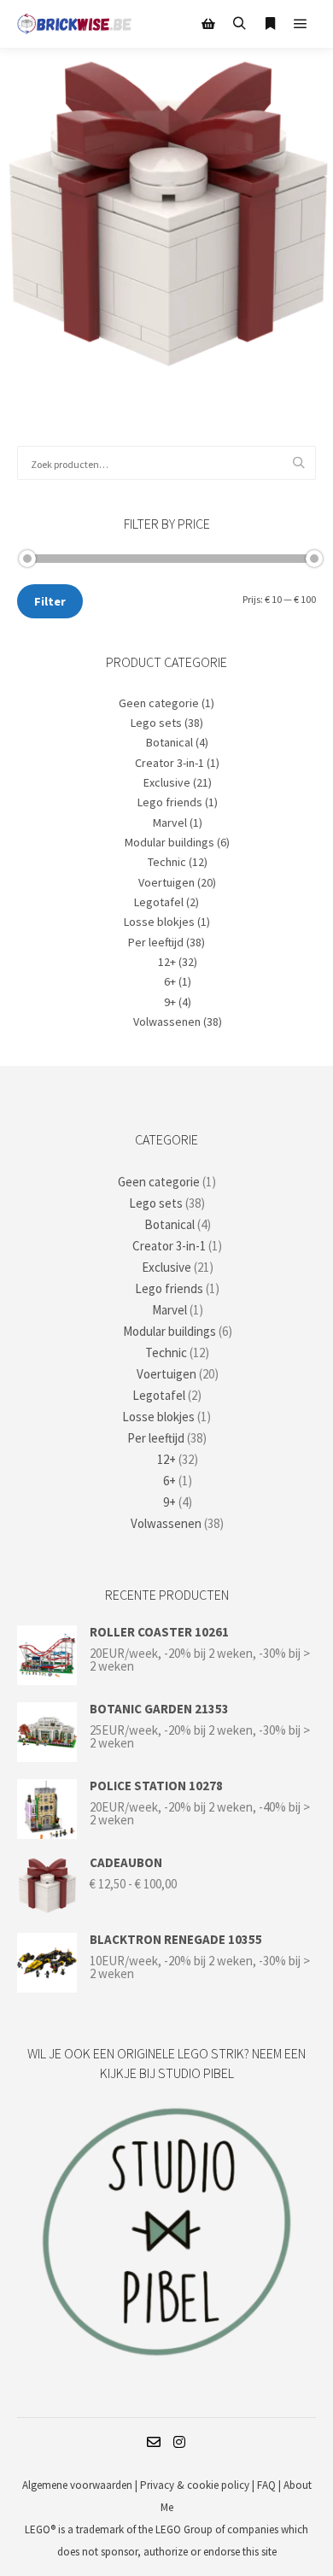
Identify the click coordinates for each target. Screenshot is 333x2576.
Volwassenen (167, 1022)
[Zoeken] (239, 24)
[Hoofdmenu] (301, 24)
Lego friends (170, 802)
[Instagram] (179, 2442)
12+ (167, 962)
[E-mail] (154, 2442)
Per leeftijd (156, 942)
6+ (170, 981)
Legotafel (159, 902)
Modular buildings (169, 842)
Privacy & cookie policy (196, 2485)
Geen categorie (159, 703)
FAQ (266, 2485)
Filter (50, 601)
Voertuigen (166, 882)
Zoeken (303, 463)
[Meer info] (270, 24)
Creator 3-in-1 (169, 763)
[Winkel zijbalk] (208, 24)
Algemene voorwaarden (77, 2485)
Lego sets (156, 723)
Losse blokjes (159, 922)
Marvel (170, 823)
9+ (170, 1002)
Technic (167, 862)
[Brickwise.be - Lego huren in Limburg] (75, 24)
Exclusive (167, 782)
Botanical (169, 742)
